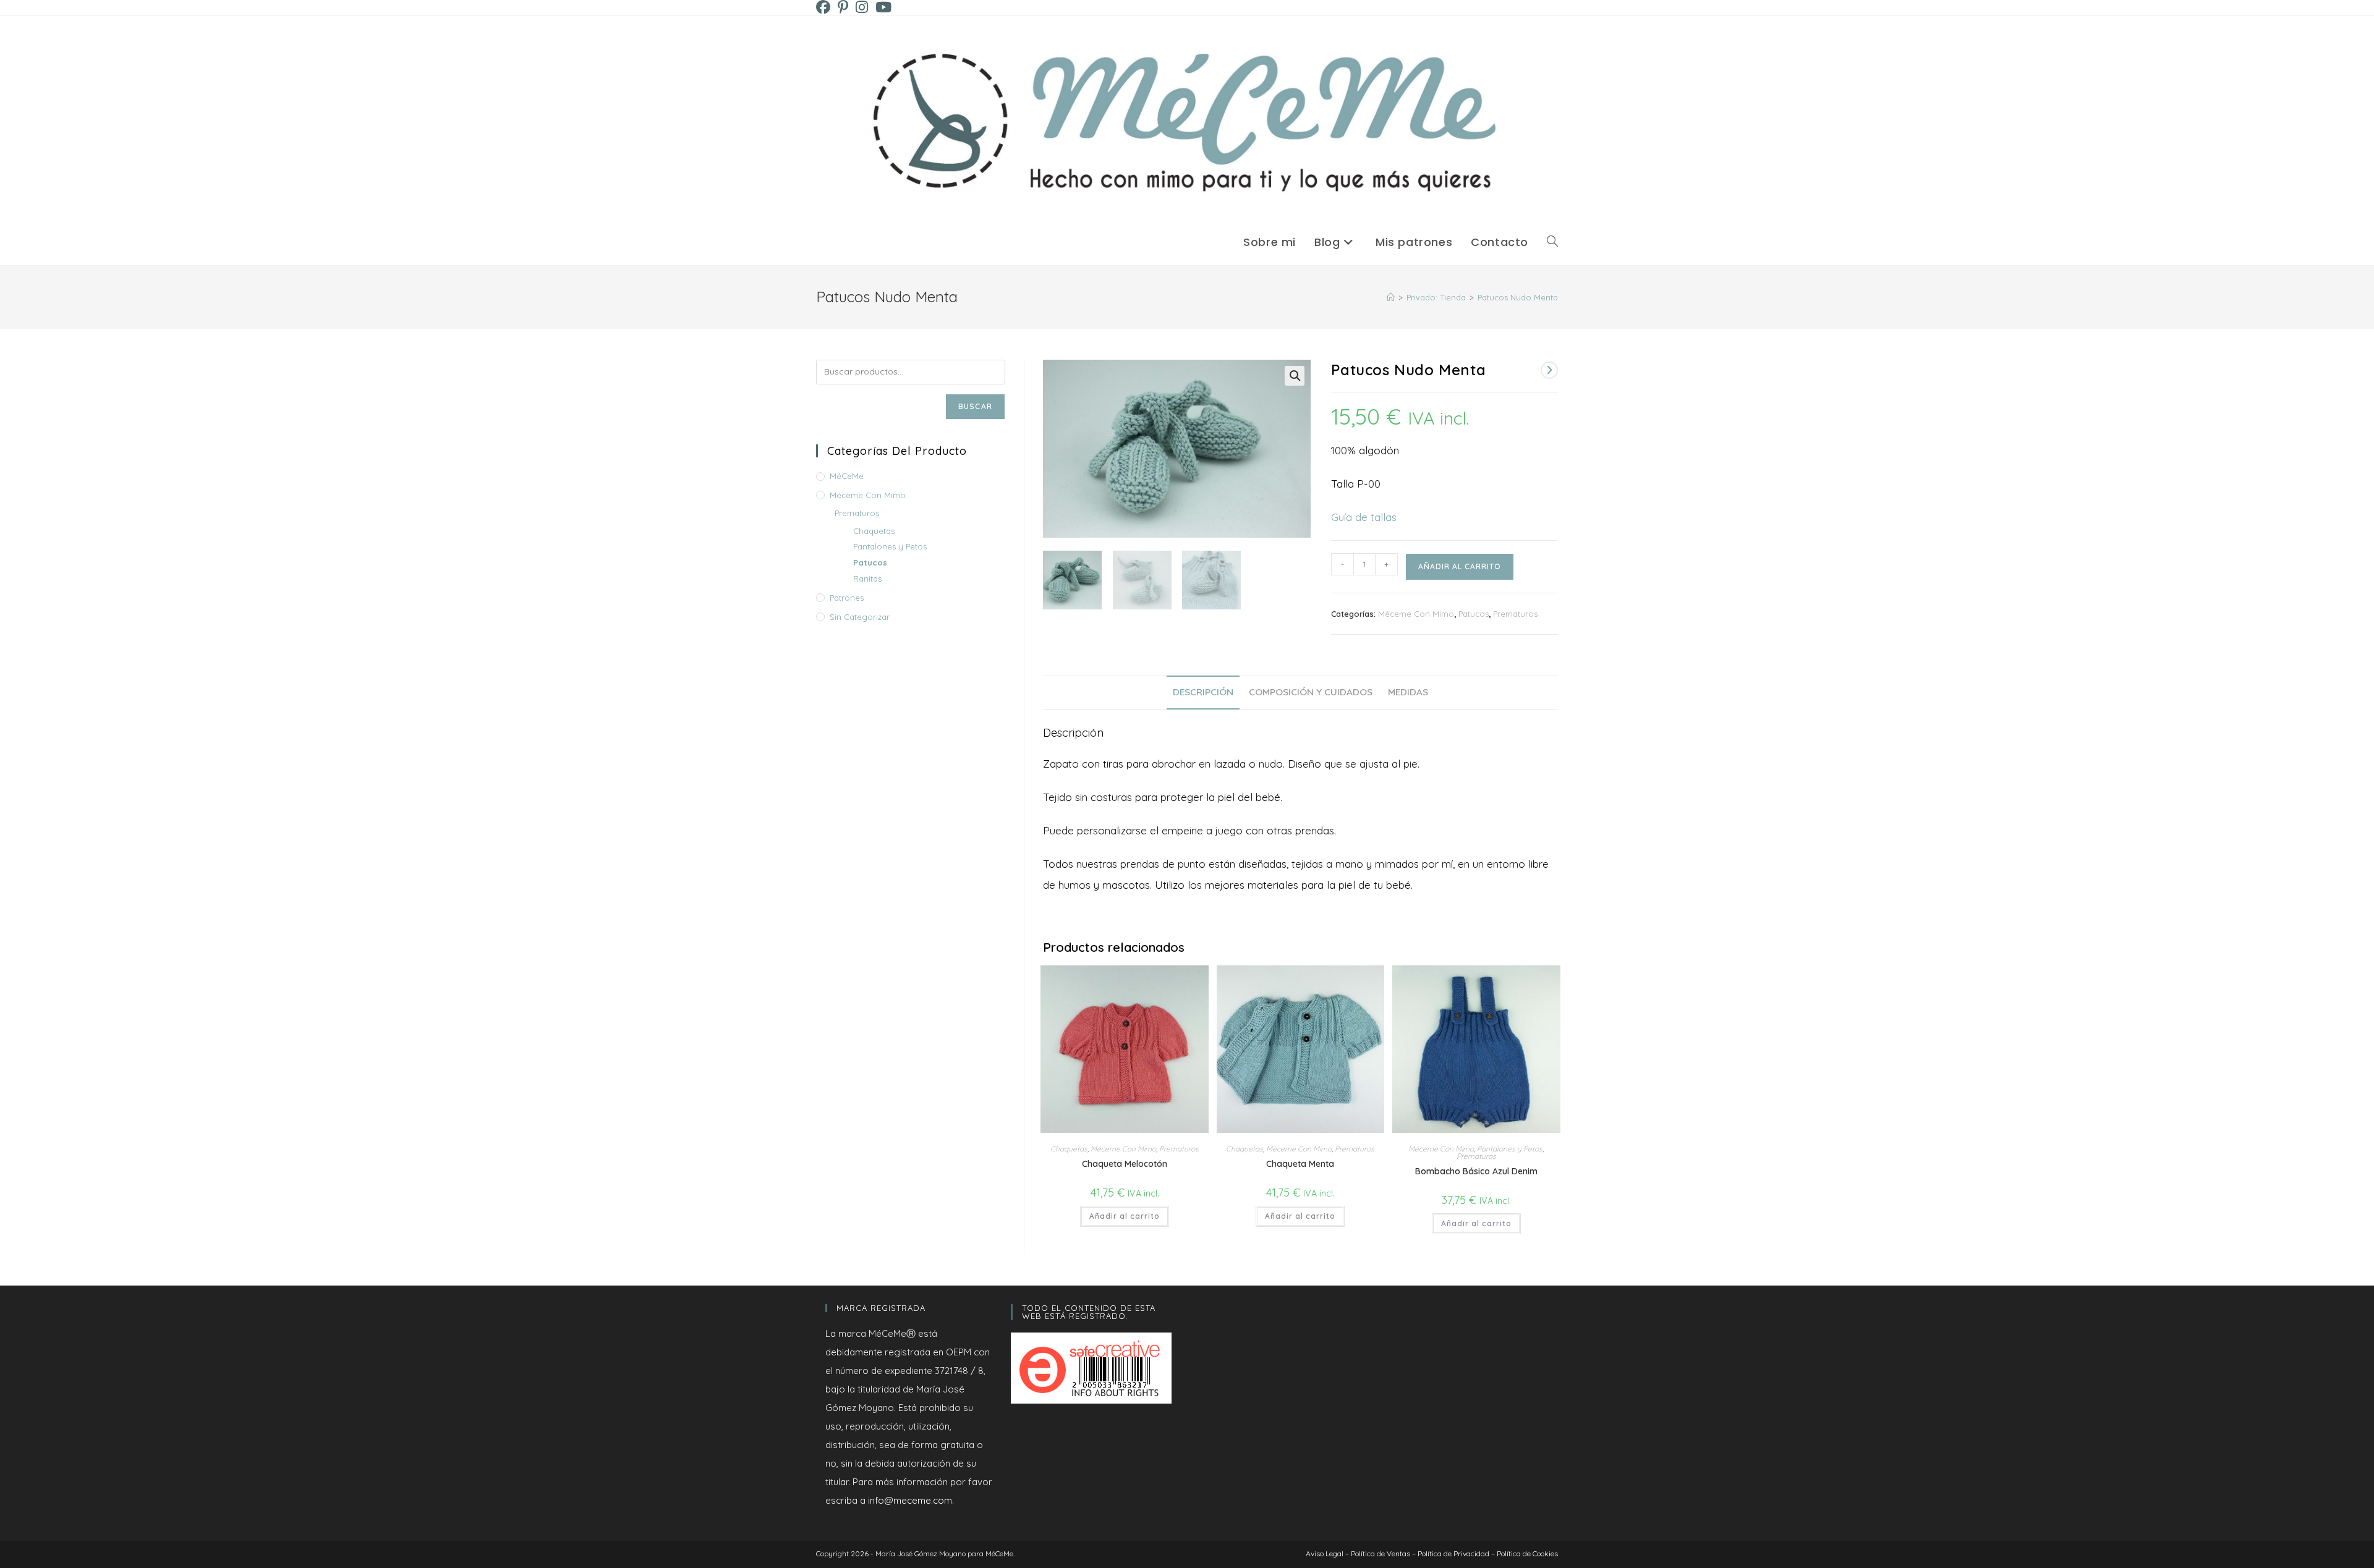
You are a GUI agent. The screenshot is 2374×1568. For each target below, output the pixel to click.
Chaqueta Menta (1300, 1164)
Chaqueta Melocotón (1125, 1164)
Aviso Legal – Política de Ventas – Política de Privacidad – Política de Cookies (1432, 1553)
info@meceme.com (910, 1500)
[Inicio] (1391, 297)
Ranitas (867, 578)
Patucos (1474, 614)
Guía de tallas (1364, 517)
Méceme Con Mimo (1416, 614)
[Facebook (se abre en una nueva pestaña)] (825, 7)
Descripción (1203, 692)
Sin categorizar (860, 617)
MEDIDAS (1408, 692)
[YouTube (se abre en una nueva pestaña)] (883, 7)
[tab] (1203, 693)
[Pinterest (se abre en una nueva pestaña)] (843, 7)
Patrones (847, 598)
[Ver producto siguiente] (1549, 370)
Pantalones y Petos (1510, 1149)
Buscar (975, 406)
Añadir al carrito (1460, 566)
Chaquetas (1069, 1149)
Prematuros (1515, 614)
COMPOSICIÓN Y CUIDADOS (1311, 692)
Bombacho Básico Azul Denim (1476, 1171)
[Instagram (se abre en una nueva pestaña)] (862, 7)
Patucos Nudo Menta (1518, 297)
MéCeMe (847, 476)
